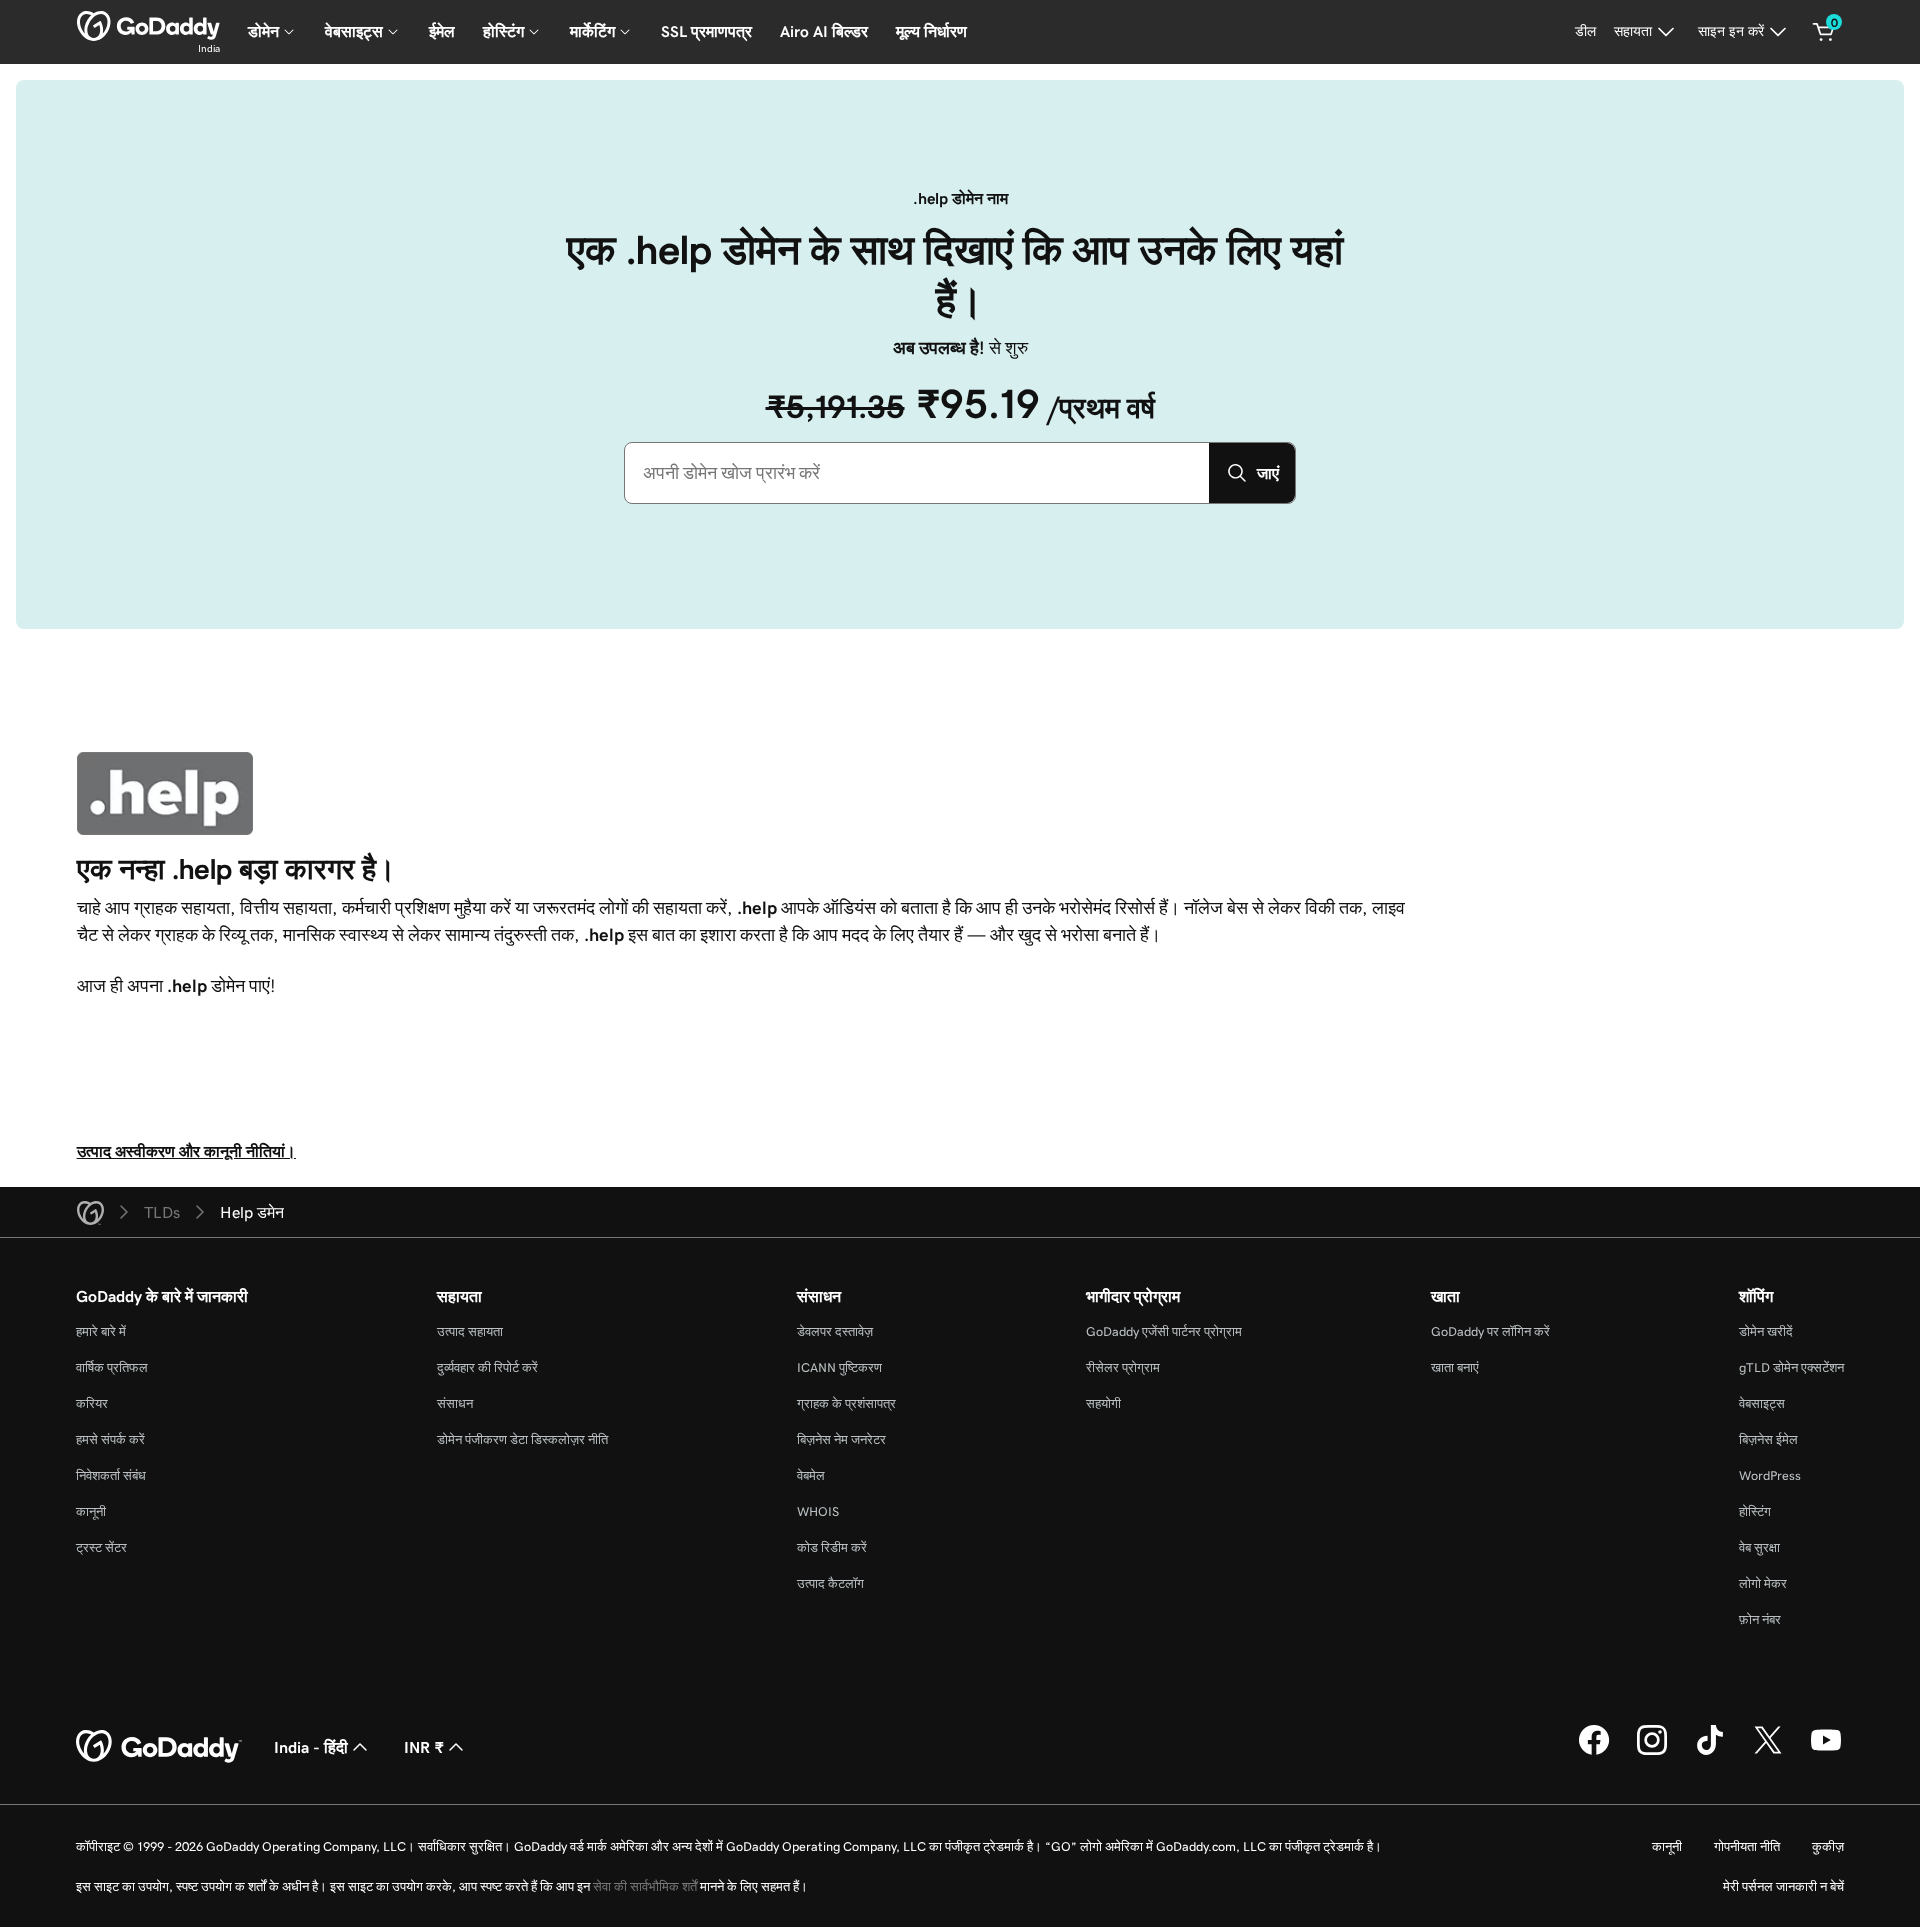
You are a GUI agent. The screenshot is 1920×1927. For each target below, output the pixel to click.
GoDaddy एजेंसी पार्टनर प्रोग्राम (1164, 1331)
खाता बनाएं (1455, 1367)
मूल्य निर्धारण (931, 31)
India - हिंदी (311, 1747)
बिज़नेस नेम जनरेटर (841, 1439)
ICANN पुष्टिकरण (839, 1367)
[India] (148, 26)
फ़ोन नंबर (1760, 1619)
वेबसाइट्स (1762, 1403)
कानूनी (91, 1511)
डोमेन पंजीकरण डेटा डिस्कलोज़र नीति (522, 1439)
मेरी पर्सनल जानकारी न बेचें (1783, 1886)
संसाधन (455, 1403)
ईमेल (442, 31)
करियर (92, 1403)
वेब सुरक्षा (1759, 1547)
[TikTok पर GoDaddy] (1710, 1752)
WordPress (1770, 1475)
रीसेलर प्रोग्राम (1123, 1367)
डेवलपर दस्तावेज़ (835, 1331)
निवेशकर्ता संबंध (111, 1475)
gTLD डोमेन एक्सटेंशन (1791, 1367)
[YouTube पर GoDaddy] (1826, 1752)
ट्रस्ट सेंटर (101, 1547)
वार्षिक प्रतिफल (112, 1367)
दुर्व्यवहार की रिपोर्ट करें (487, 1367)
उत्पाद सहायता (470, 1331)
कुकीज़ (1828, 1846)
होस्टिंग (1755, 1511)
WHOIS (818, 1511)
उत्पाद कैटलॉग (830, 1583)
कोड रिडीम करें (832, 1547)
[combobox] (917, 473)
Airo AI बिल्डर (824, 31)
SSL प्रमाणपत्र (706, 31)
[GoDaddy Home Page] (159, 1747)
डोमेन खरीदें (1766, 1331)
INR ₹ (424, 1747)
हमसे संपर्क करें (110, 1439)
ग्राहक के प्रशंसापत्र (846, 1403)
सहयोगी (1103, 1403)
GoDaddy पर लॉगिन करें (1490, 1331)
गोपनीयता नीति (1747, 1846)
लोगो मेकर (1763, 1583)
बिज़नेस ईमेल (1768, 1439)
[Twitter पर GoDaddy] (1768, 1752)
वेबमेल (811, 1475)
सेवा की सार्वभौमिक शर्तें (645, 1886)
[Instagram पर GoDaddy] (1652, 1752)
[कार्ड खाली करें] (1824, 32)
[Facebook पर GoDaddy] (1594, 1752)
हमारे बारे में (101, 1331)
